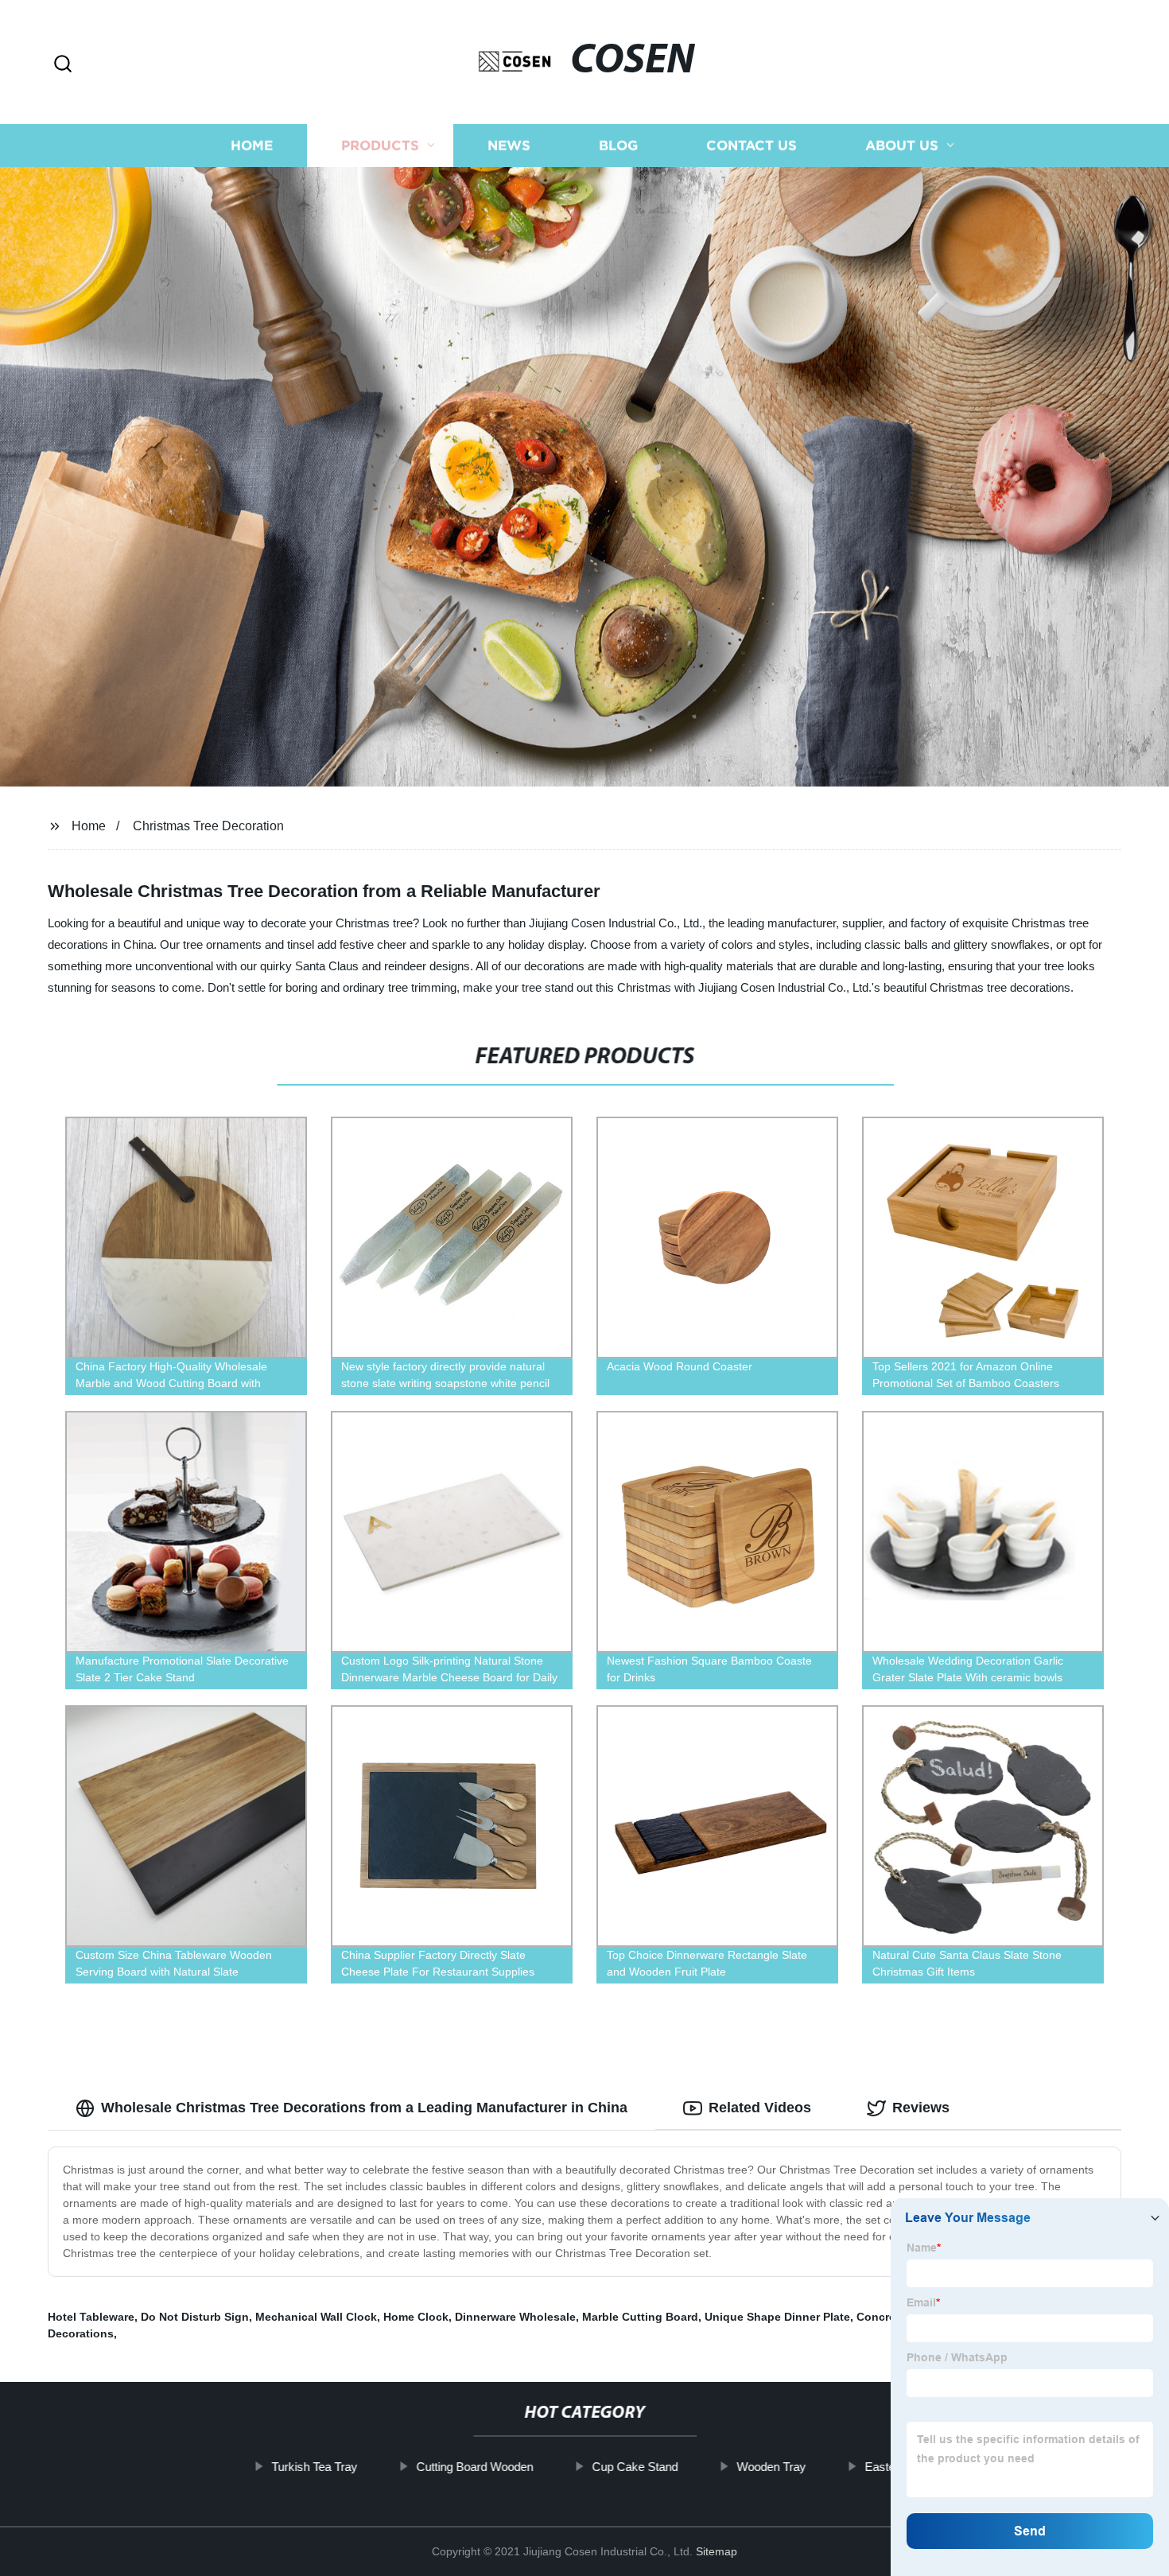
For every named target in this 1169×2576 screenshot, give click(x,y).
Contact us (751, 145)
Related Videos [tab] (760, 2108)
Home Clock (416, 2317)
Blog (618, 145)
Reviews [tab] (921, 2108)
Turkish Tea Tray (314, 2467)
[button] (63, 65)
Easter (882, 2467)
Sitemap (717, 2551)
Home (252, 145)
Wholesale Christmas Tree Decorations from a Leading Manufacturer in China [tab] (364, 2108)
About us (902, 145)
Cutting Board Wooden (474, 2467)
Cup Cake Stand (635, 2467)
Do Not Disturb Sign (195, 2317)
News (509, 145)
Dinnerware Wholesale (515, 2317)
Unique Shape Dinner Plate (777, 2317)
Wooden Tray (771, 2467)
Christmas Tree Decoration (208, 826)
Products (380, 145)
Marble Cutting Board (640, 2317)
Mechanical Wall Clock (316, 2317)
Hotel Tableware (91, 2317)
